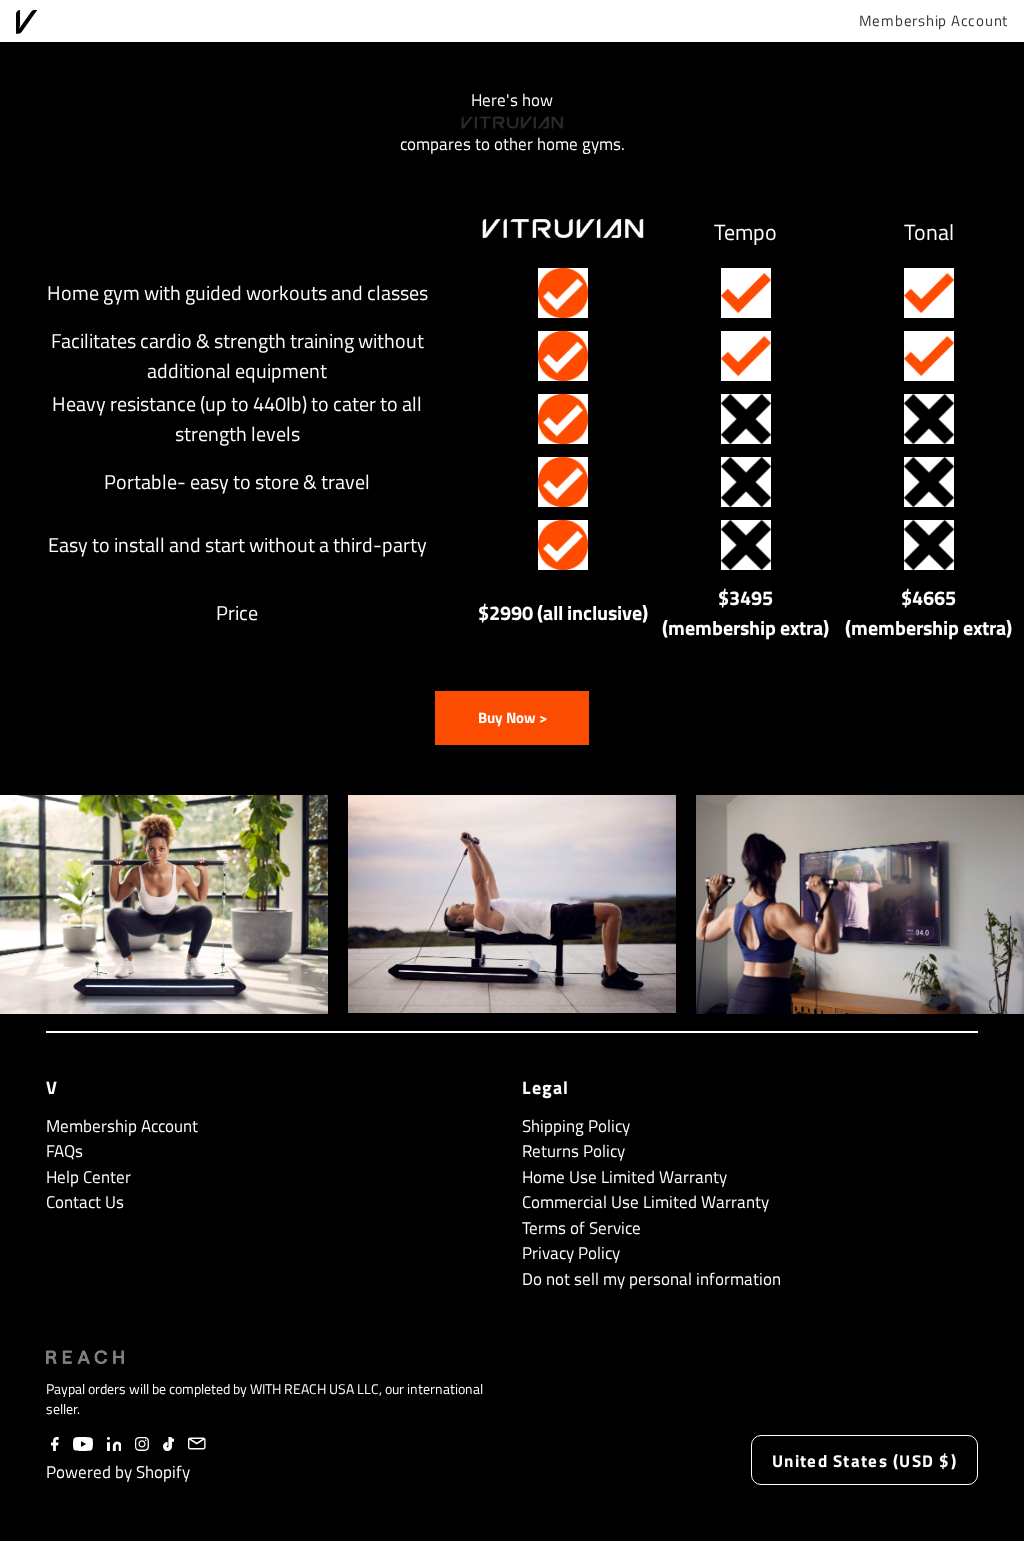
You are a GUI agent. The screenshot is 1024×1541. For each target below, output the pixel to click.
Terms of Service (581, 1228)
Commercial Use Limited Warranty (645, 1202)
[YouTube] (83, 1445)
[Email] (197, 1445)
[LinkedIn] (114, 1445)
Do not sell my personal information (651, 1279)
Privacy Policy (571, 1253)
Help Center (88, 1177)
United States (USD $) (864, 1461)
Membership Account (934, 21)
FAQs (64, 1151)
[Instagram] (142, 1445)
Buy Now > (512, 717)
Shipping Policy (576, 1126)
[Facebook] (55, 1445)
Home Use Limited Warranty (624, 1177)
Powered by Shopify (118, 1472)
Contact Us (85, 1202)
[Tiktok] (168, 1445)
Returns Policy (573, 1151)
